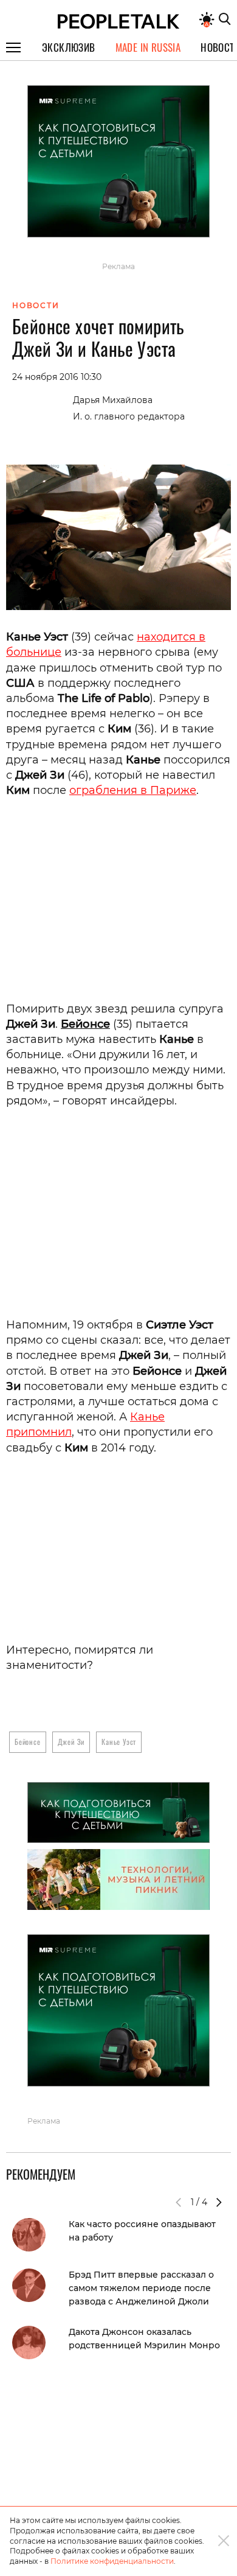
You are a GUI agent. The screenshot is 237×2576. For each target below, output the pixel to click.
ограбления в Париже (133, 790)
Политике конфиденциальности (112, 2561)
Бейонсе (85, 1024)
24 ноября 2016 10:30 (57, 377)
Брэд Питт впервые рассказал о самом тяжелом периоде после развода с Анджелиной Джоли (141, 2288)
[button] (219, 2202)
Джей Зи (71, 1742)
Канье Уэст (119, 1742)
